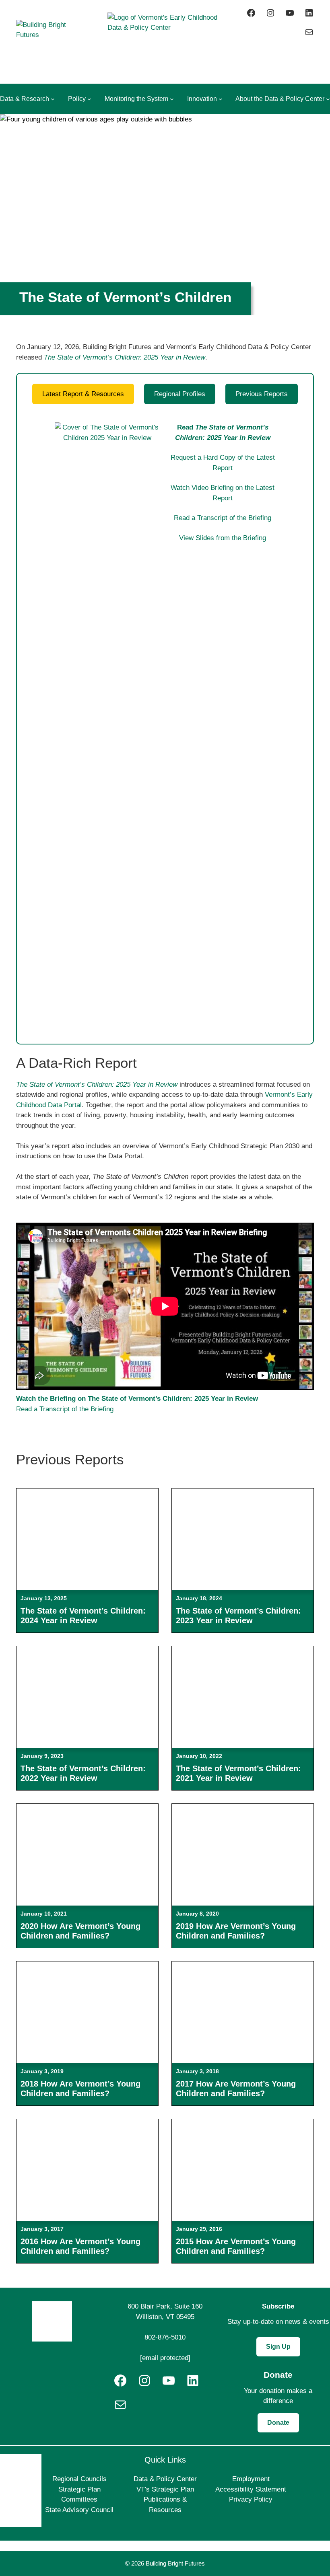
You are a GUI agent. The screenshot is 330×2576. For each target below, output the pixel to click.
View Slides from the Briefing (223, 538)
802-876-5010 (165, 2337)
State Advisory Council (79, 2510)
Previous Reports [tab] (262, 394)
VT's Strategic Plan (165, 2489)
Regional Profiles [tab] (180, 394)
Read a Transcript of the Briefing (223, 518)
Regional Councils (79, 2479)
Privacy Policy (251, 2499)
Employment (251, 2479)
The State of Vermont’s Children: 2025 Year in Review (125, 357)
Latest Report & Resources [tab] (83, 394)
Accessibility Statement (251, 2489)
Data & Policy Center (165, 2479)
